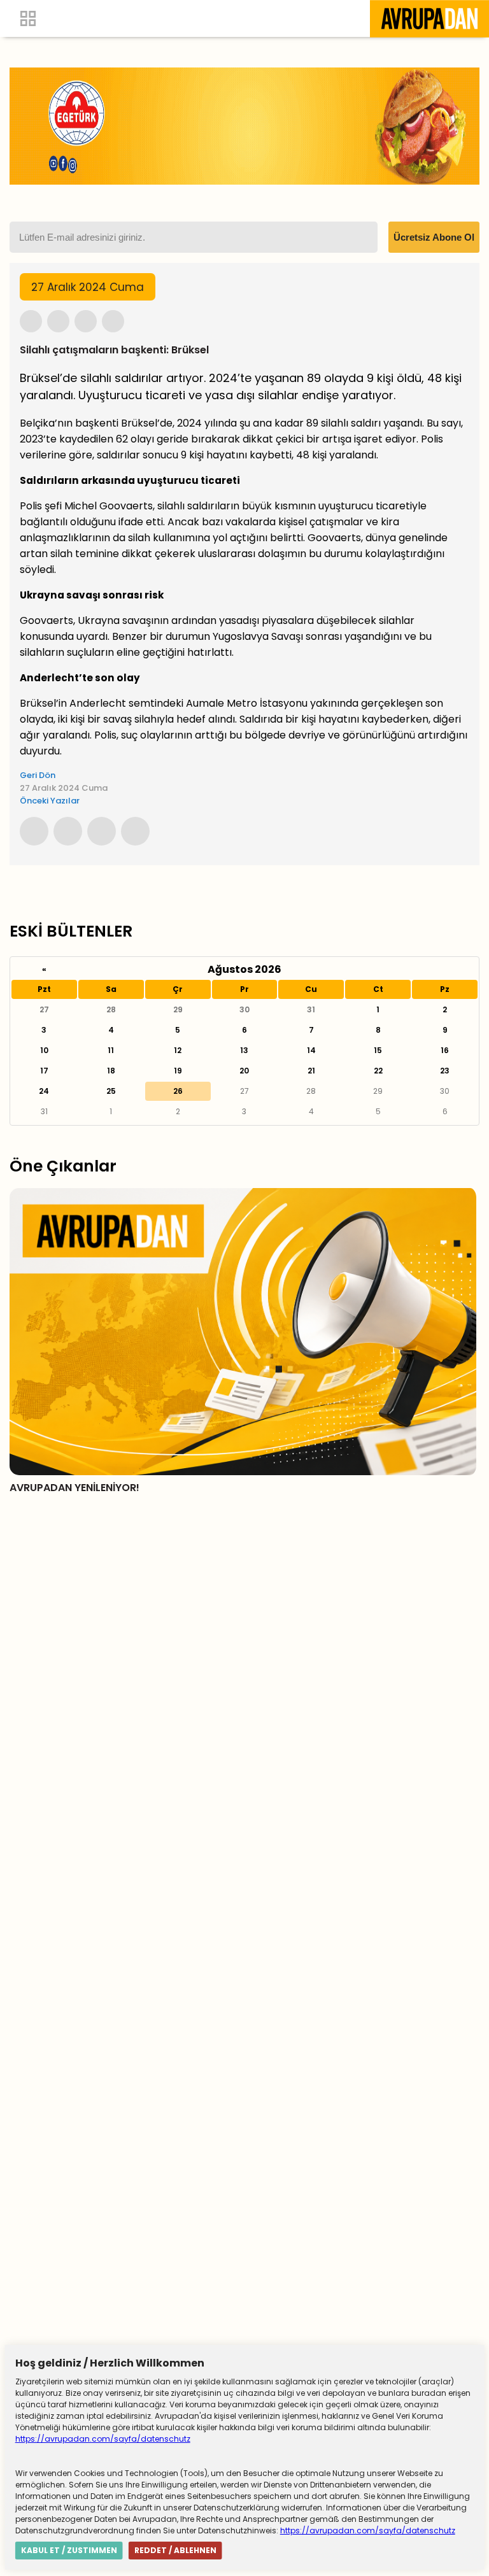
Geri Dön (38, 775)
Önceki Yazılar (50, 801)
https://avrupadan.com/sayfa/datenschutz (103, 2439)
